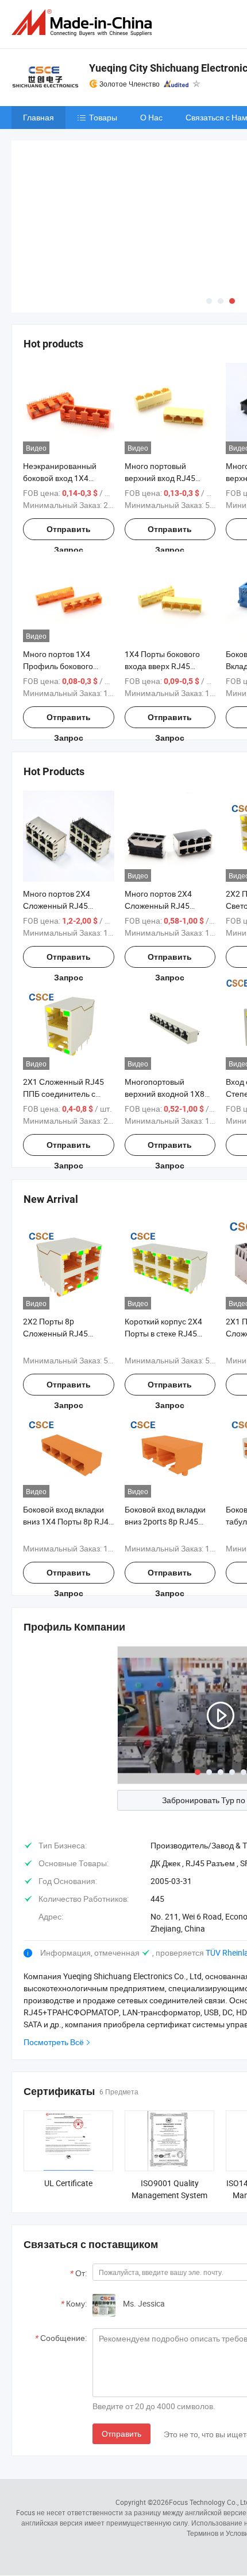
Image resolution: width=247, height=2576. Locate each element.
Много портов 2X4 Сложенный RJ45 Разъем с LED (57, 906)
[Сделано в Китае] (84, 23)
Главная (38, 117)
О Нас (151, 117)
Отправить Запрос (69, 532)
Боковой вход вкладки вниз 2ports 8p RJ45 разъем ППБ (165, 1521)
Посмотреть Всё (54, 2042)
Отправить (121, 2434)
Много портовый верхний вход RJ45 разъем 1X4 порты (160, 478)
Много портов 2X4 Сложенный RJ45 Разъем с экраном (159, 906)
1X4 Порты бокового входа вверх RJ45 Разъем (162, 666)
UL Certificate (68, 2183)
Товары (103, 117)
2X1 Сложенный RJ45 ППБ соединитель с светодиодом (63, 1094)
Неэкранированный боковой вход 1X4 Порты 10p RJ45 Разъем (68, 478)
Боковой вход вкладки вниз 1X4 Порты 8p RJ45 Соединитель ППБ (68, 1521)
